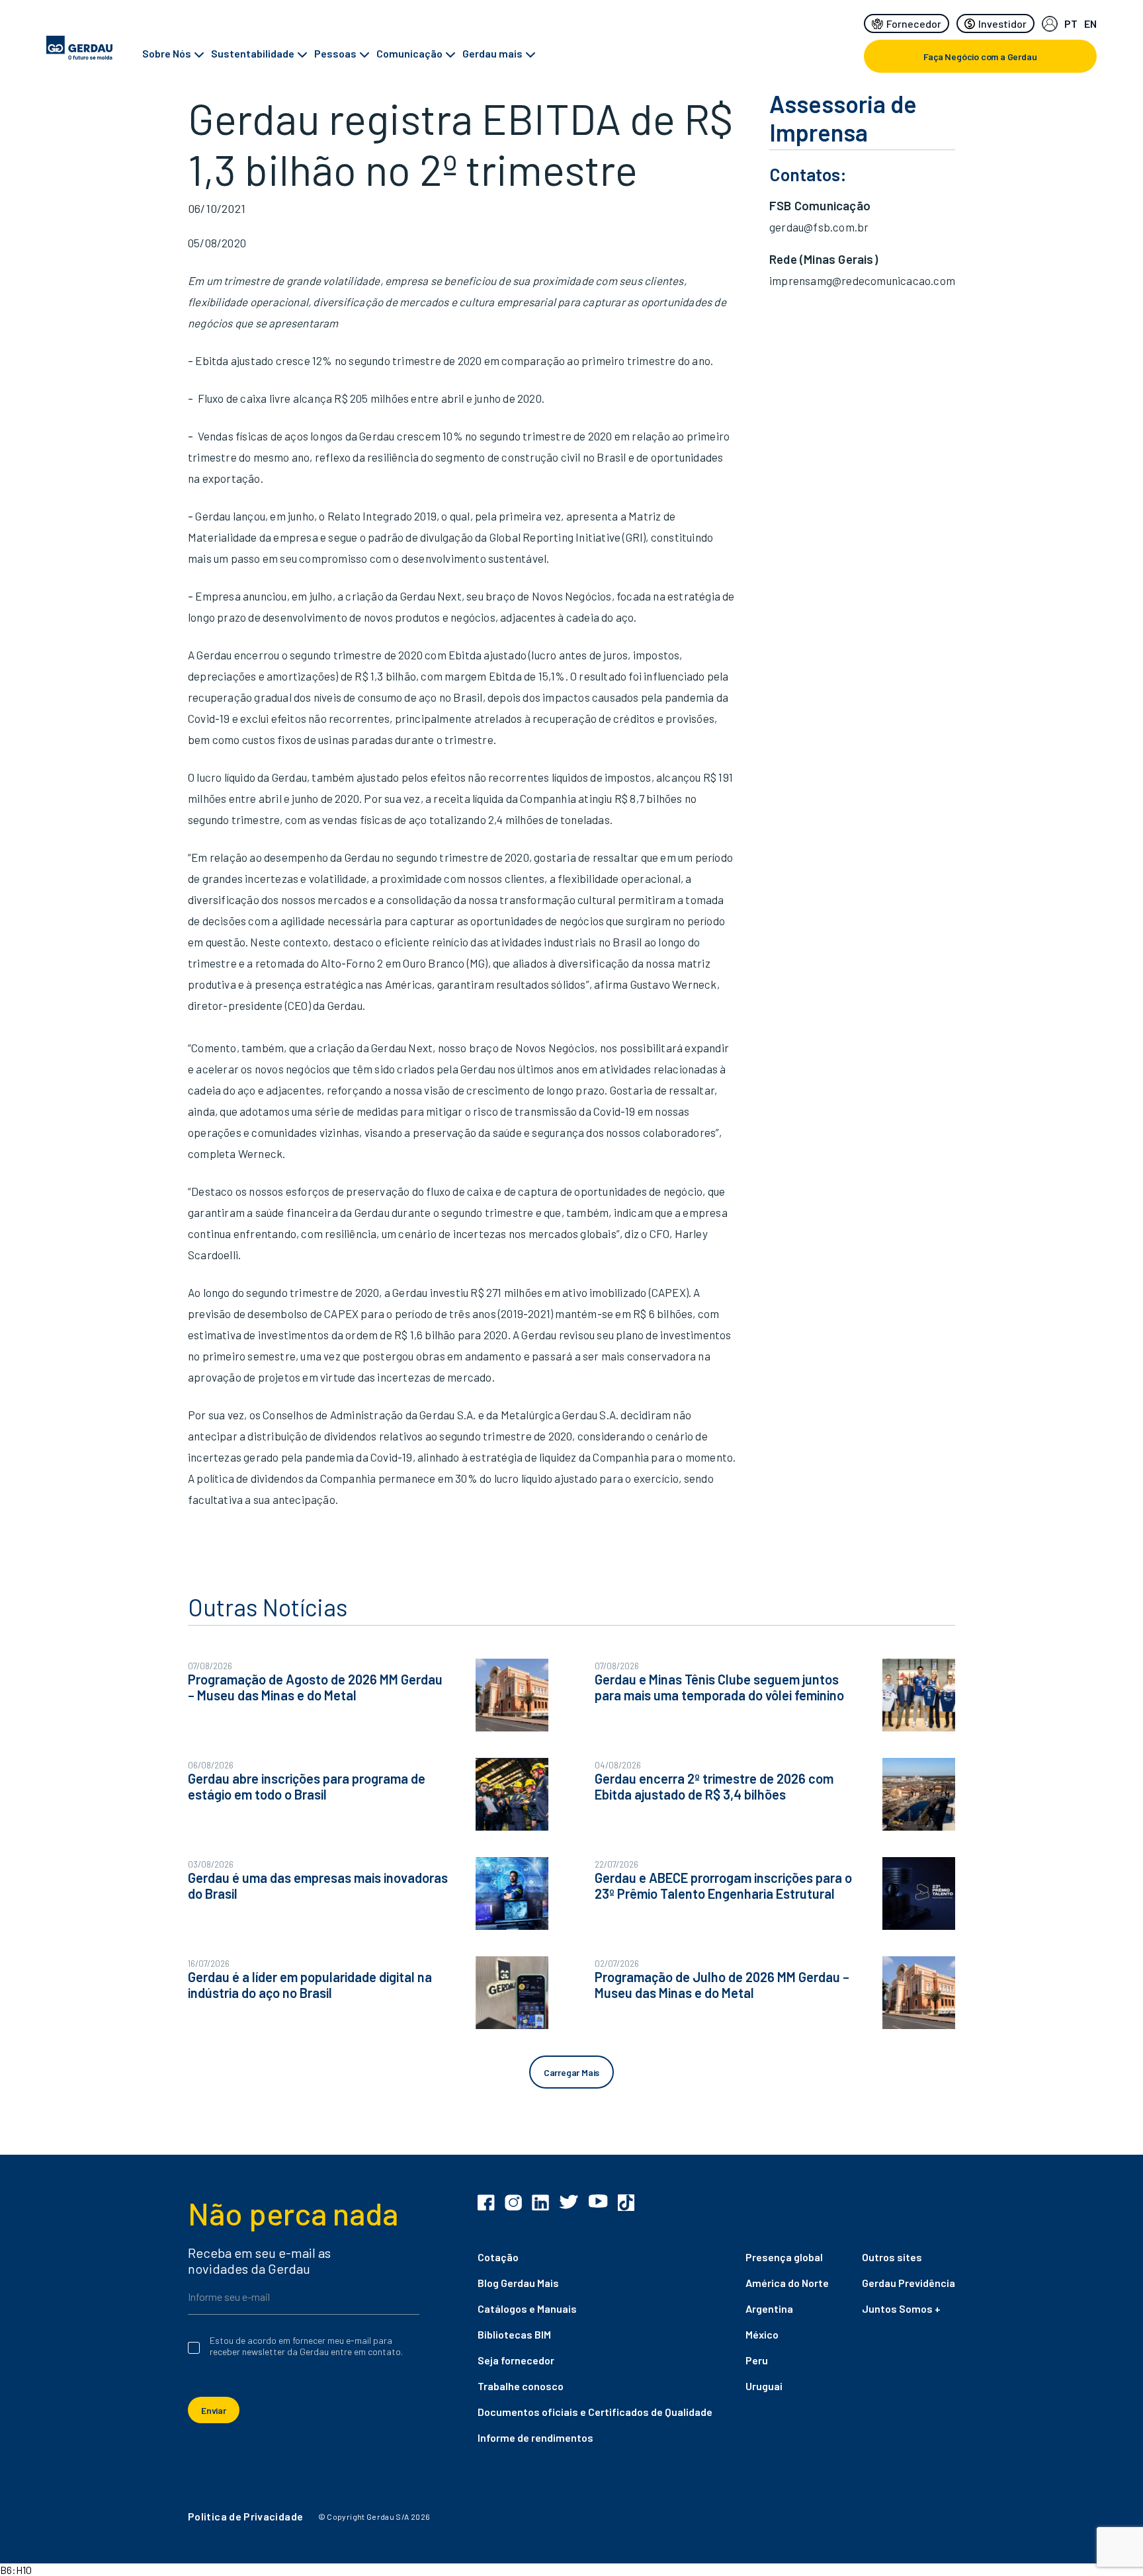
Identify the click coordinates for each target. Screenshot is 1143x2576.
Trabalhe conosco (521, 2386)
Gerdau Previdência (909, 2283)
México (762, 2334)
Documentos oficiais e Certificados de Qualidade (595, 2412)
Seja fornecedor (516, 2360)
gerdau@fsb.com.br (819, 227)
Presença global (784, 2257)
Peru (757, 2360)
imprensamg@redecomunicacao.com (862, 280)
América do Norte (787, 2283)
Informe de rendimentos (535, 2437)
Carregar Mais (571, 2072)
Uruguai (764, 2386)
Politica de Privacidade (245, 2516)
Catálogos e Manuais (527, 2308)
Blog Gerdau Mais (518, 2283)
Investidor (1002, 23)
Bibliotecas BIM (514, 2334)
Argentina (769, 2308)
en (1090, 23)
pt (1071, 23)
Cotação (498, 2257)
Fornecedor (914, 23)
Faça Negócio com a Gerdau (980, 57)
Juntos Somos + (901, 2308)
